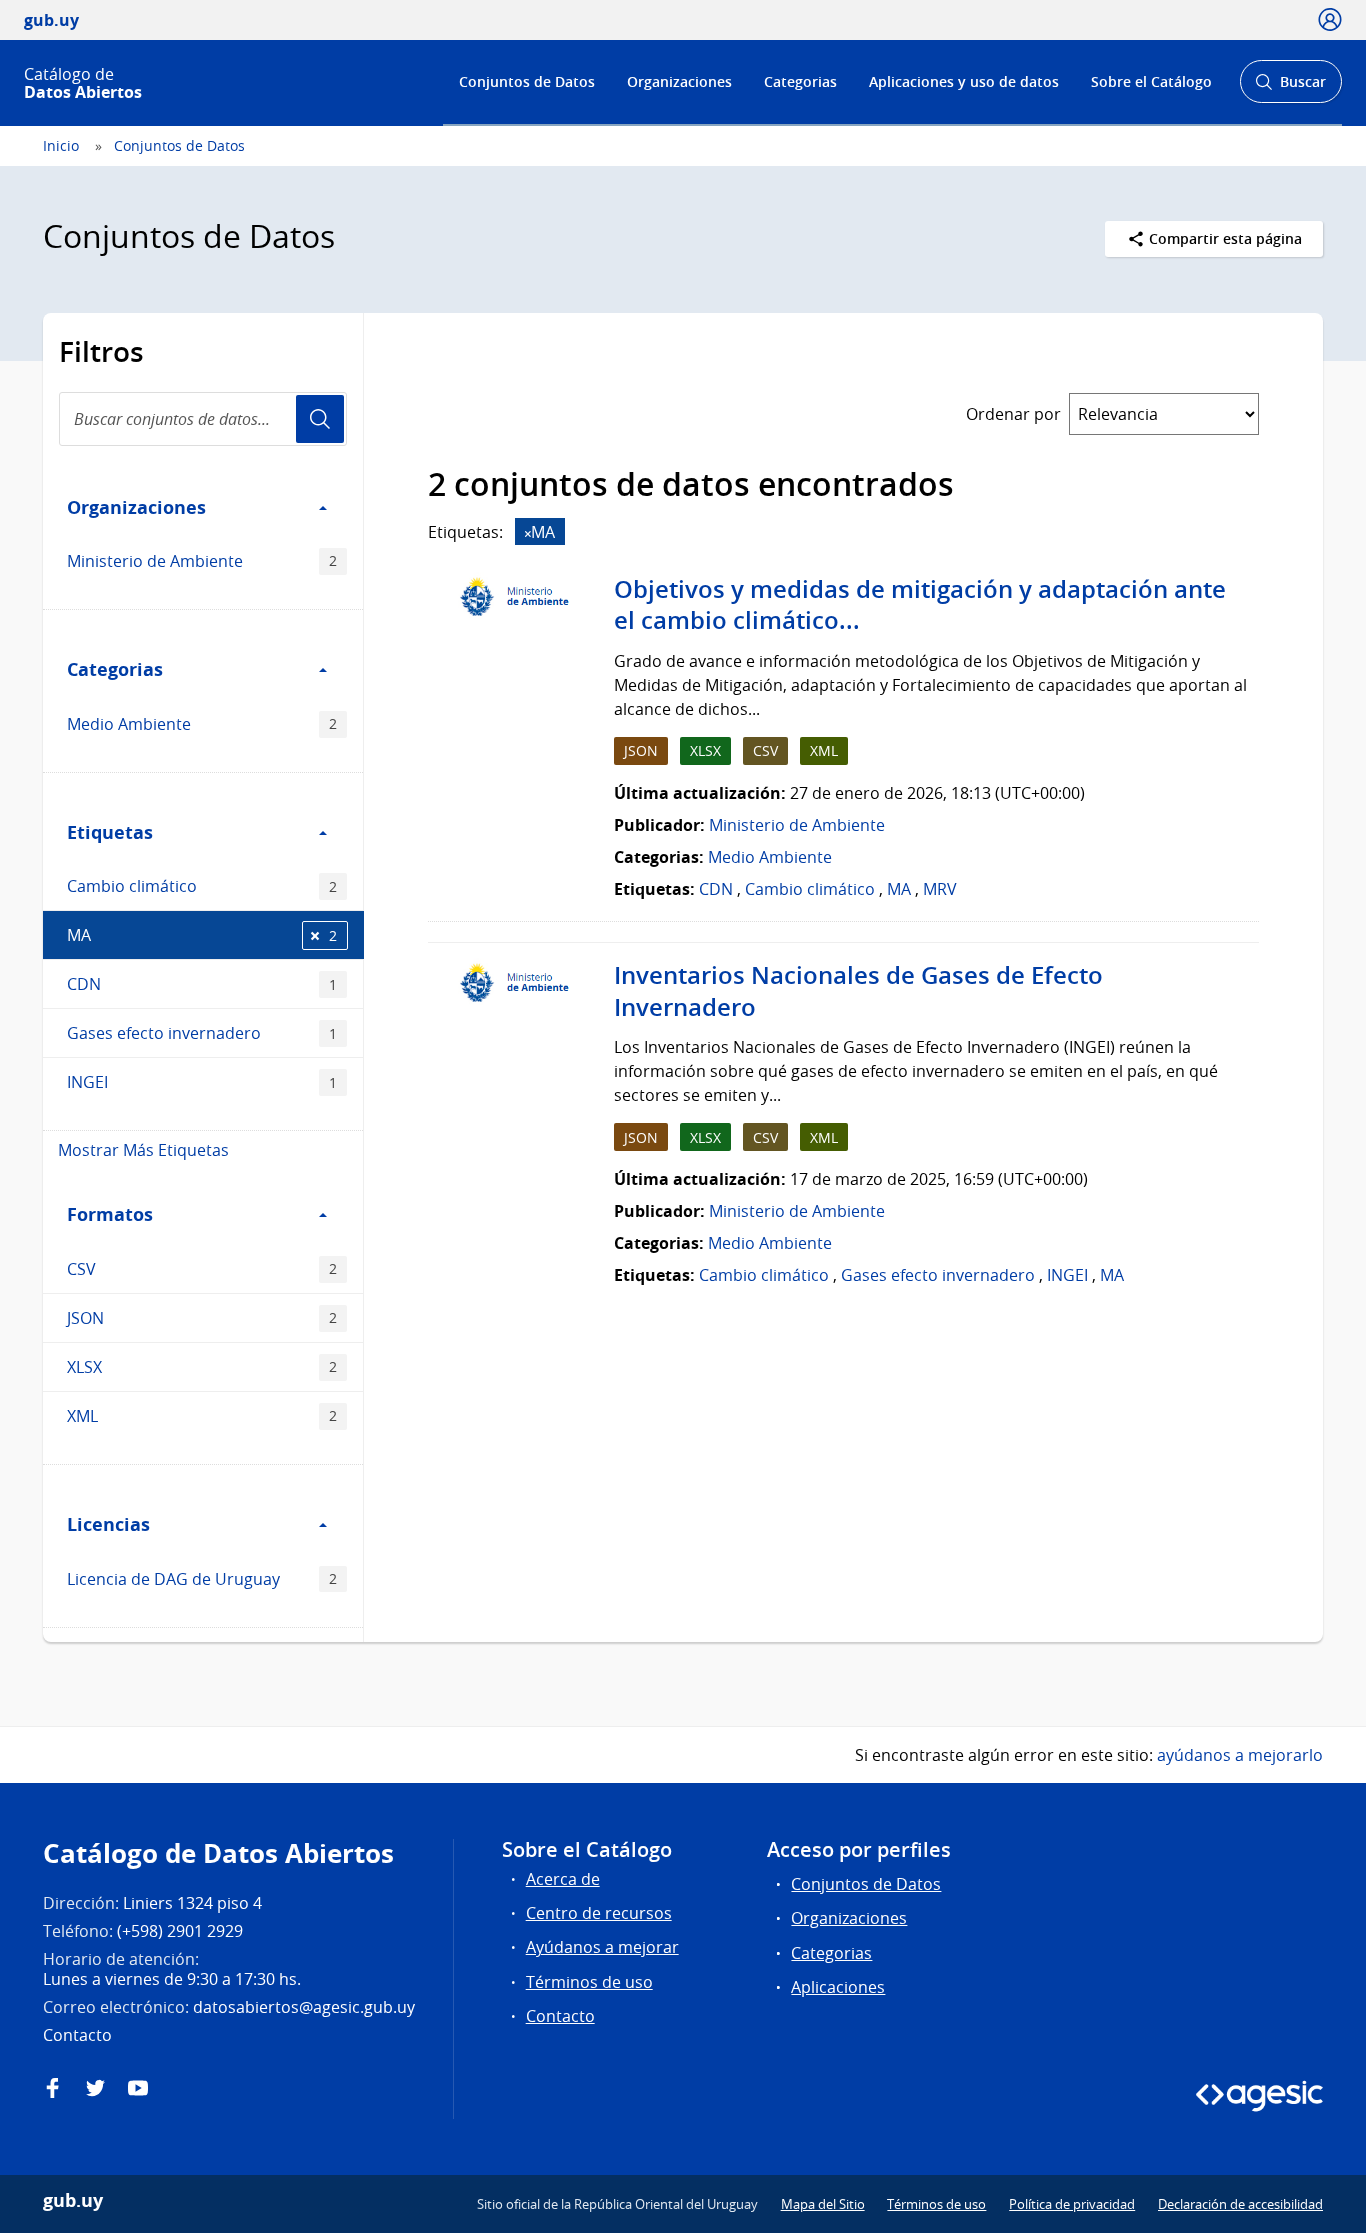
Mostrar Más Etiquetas (143, 1150)
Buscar (1290, 87)
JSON (202, 1318)
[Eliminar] (528, 533)
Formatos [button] (110, 1214)
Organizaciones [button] (136, 507)
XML (202, 1416)
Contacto (560, 2016)
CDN (202, 984)
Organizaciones (679, 81)
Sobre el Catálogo (1151, 81)
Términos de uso (589, 1982)
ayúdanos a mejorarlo (1240, 1755)
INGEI (202, 1082)
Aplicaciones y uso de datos (964, 81)
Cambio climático (202, 886)
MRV (940, 889)
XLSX (202, 1367)
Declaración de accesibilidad (1240, 2204)
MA (202, 935)
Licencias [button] (108, 1524)
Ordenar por (1013, 414)
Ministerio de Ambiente (202, 561)
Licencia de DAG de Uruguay (202, 1579)
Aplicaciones (838, 1987)
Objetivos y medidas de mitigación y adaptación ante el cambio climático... (920, 605)
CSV (202, 1269)
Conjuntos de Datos (527, 81)
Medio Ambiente (202, 724)
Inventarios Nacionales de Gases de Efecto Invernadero (858, 991)
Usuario (320, 419)
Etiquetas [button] (110, 832)
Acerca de (563, 1879)
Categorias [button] (115, 669)
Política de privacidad (1072, 2204)
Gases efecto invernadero (202, 1033)
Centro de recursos (599, 1913)
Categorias (800, 81)
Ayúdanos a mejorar (602, 1947)
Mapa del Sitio (823, 2204)
